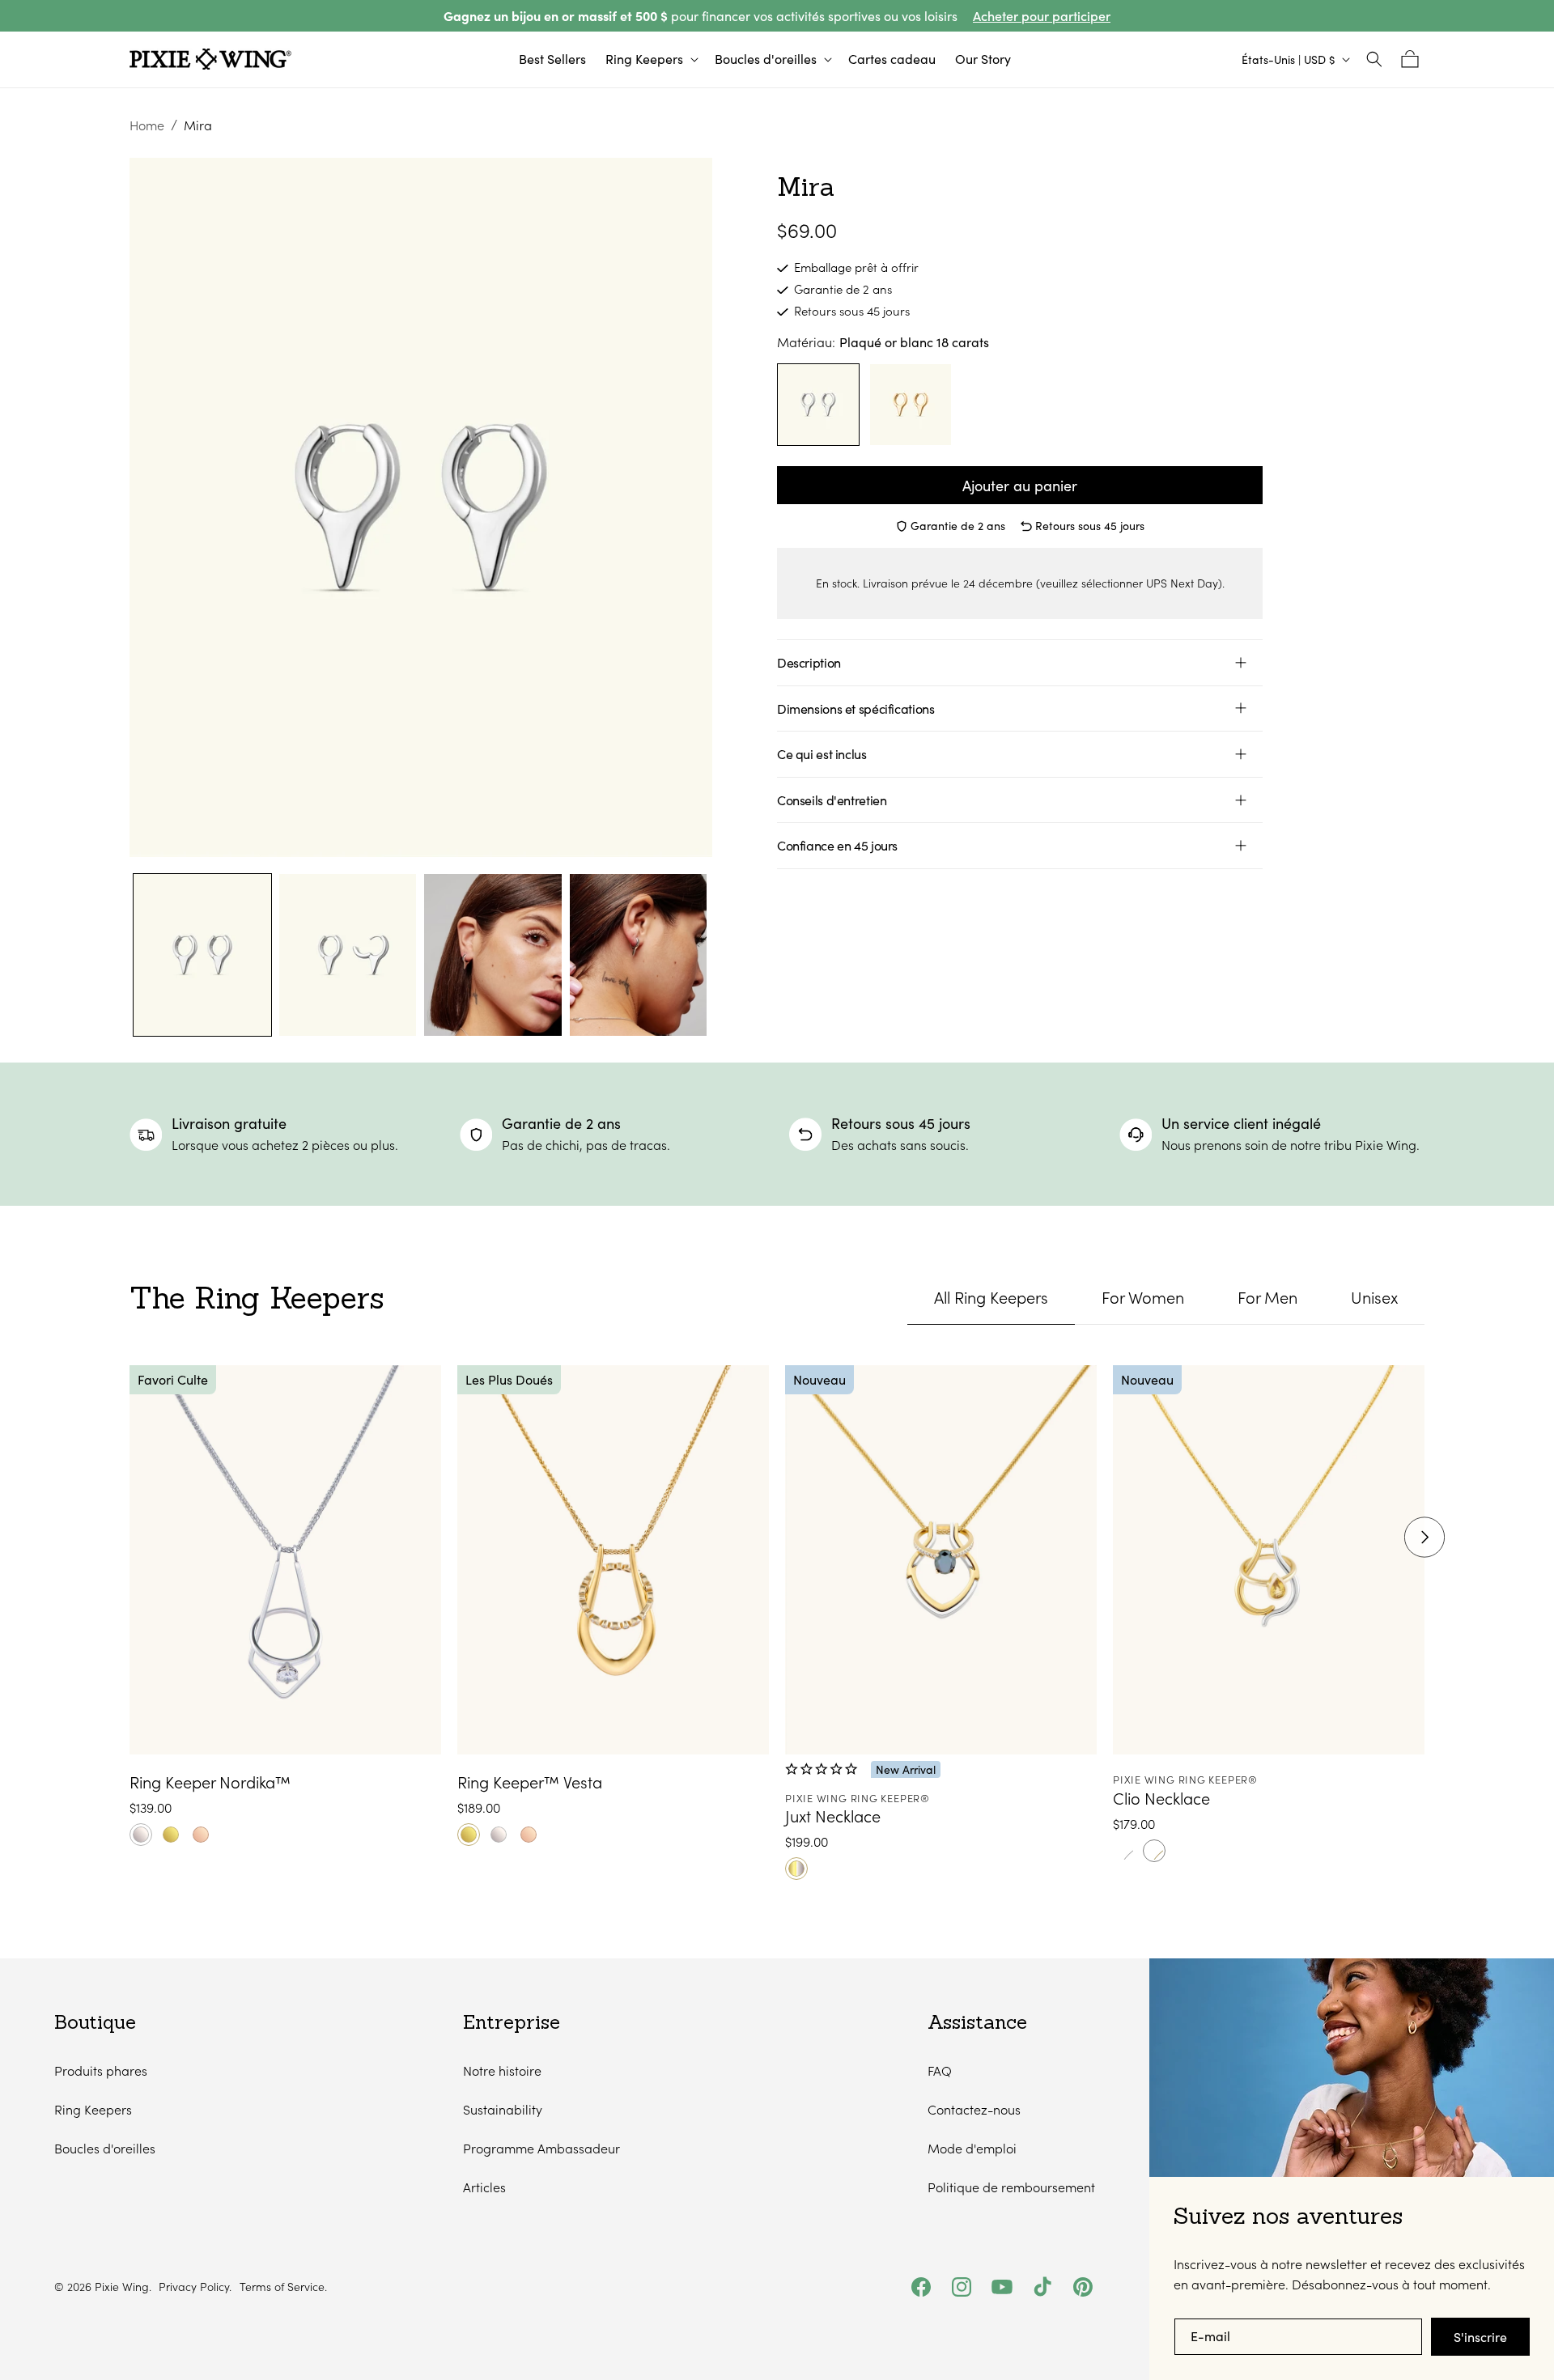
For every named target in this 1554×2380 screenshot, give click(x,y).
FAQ (940, 2070)
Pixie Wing (122, 2287)
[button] (650, 59)
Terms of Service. (283, 2287)
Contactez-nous (974, 2109)
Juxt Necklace (833, 1816)
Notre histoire (502, 2070)
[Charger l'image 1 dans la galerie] (202, 955)
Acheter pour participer (1042, 16)
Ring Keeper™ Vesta (530, 1782)
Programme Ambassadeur (541, 2148)
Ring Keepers (93, 2109)
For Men (1267, 1297)
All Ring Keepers (991, 1297)
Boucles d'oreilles (105, 2148)
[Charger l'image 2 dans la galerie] (348, 955)
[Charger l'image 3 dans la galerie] (493, 955)
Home (147, 125)
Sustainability (503, 2109)
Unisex (1374, 1297)
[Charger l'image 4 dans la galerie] (639, 955)
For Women (1143, 1297)
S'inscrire (1480, 2337)
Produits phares (101, 2070)
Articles (484, 2187)
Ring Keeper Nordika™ (210, 1782)
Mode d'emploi (972, 2148)
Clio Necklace (1161, 1798)
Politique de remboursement (1011, 2187)
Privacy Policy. (195, 2287)
